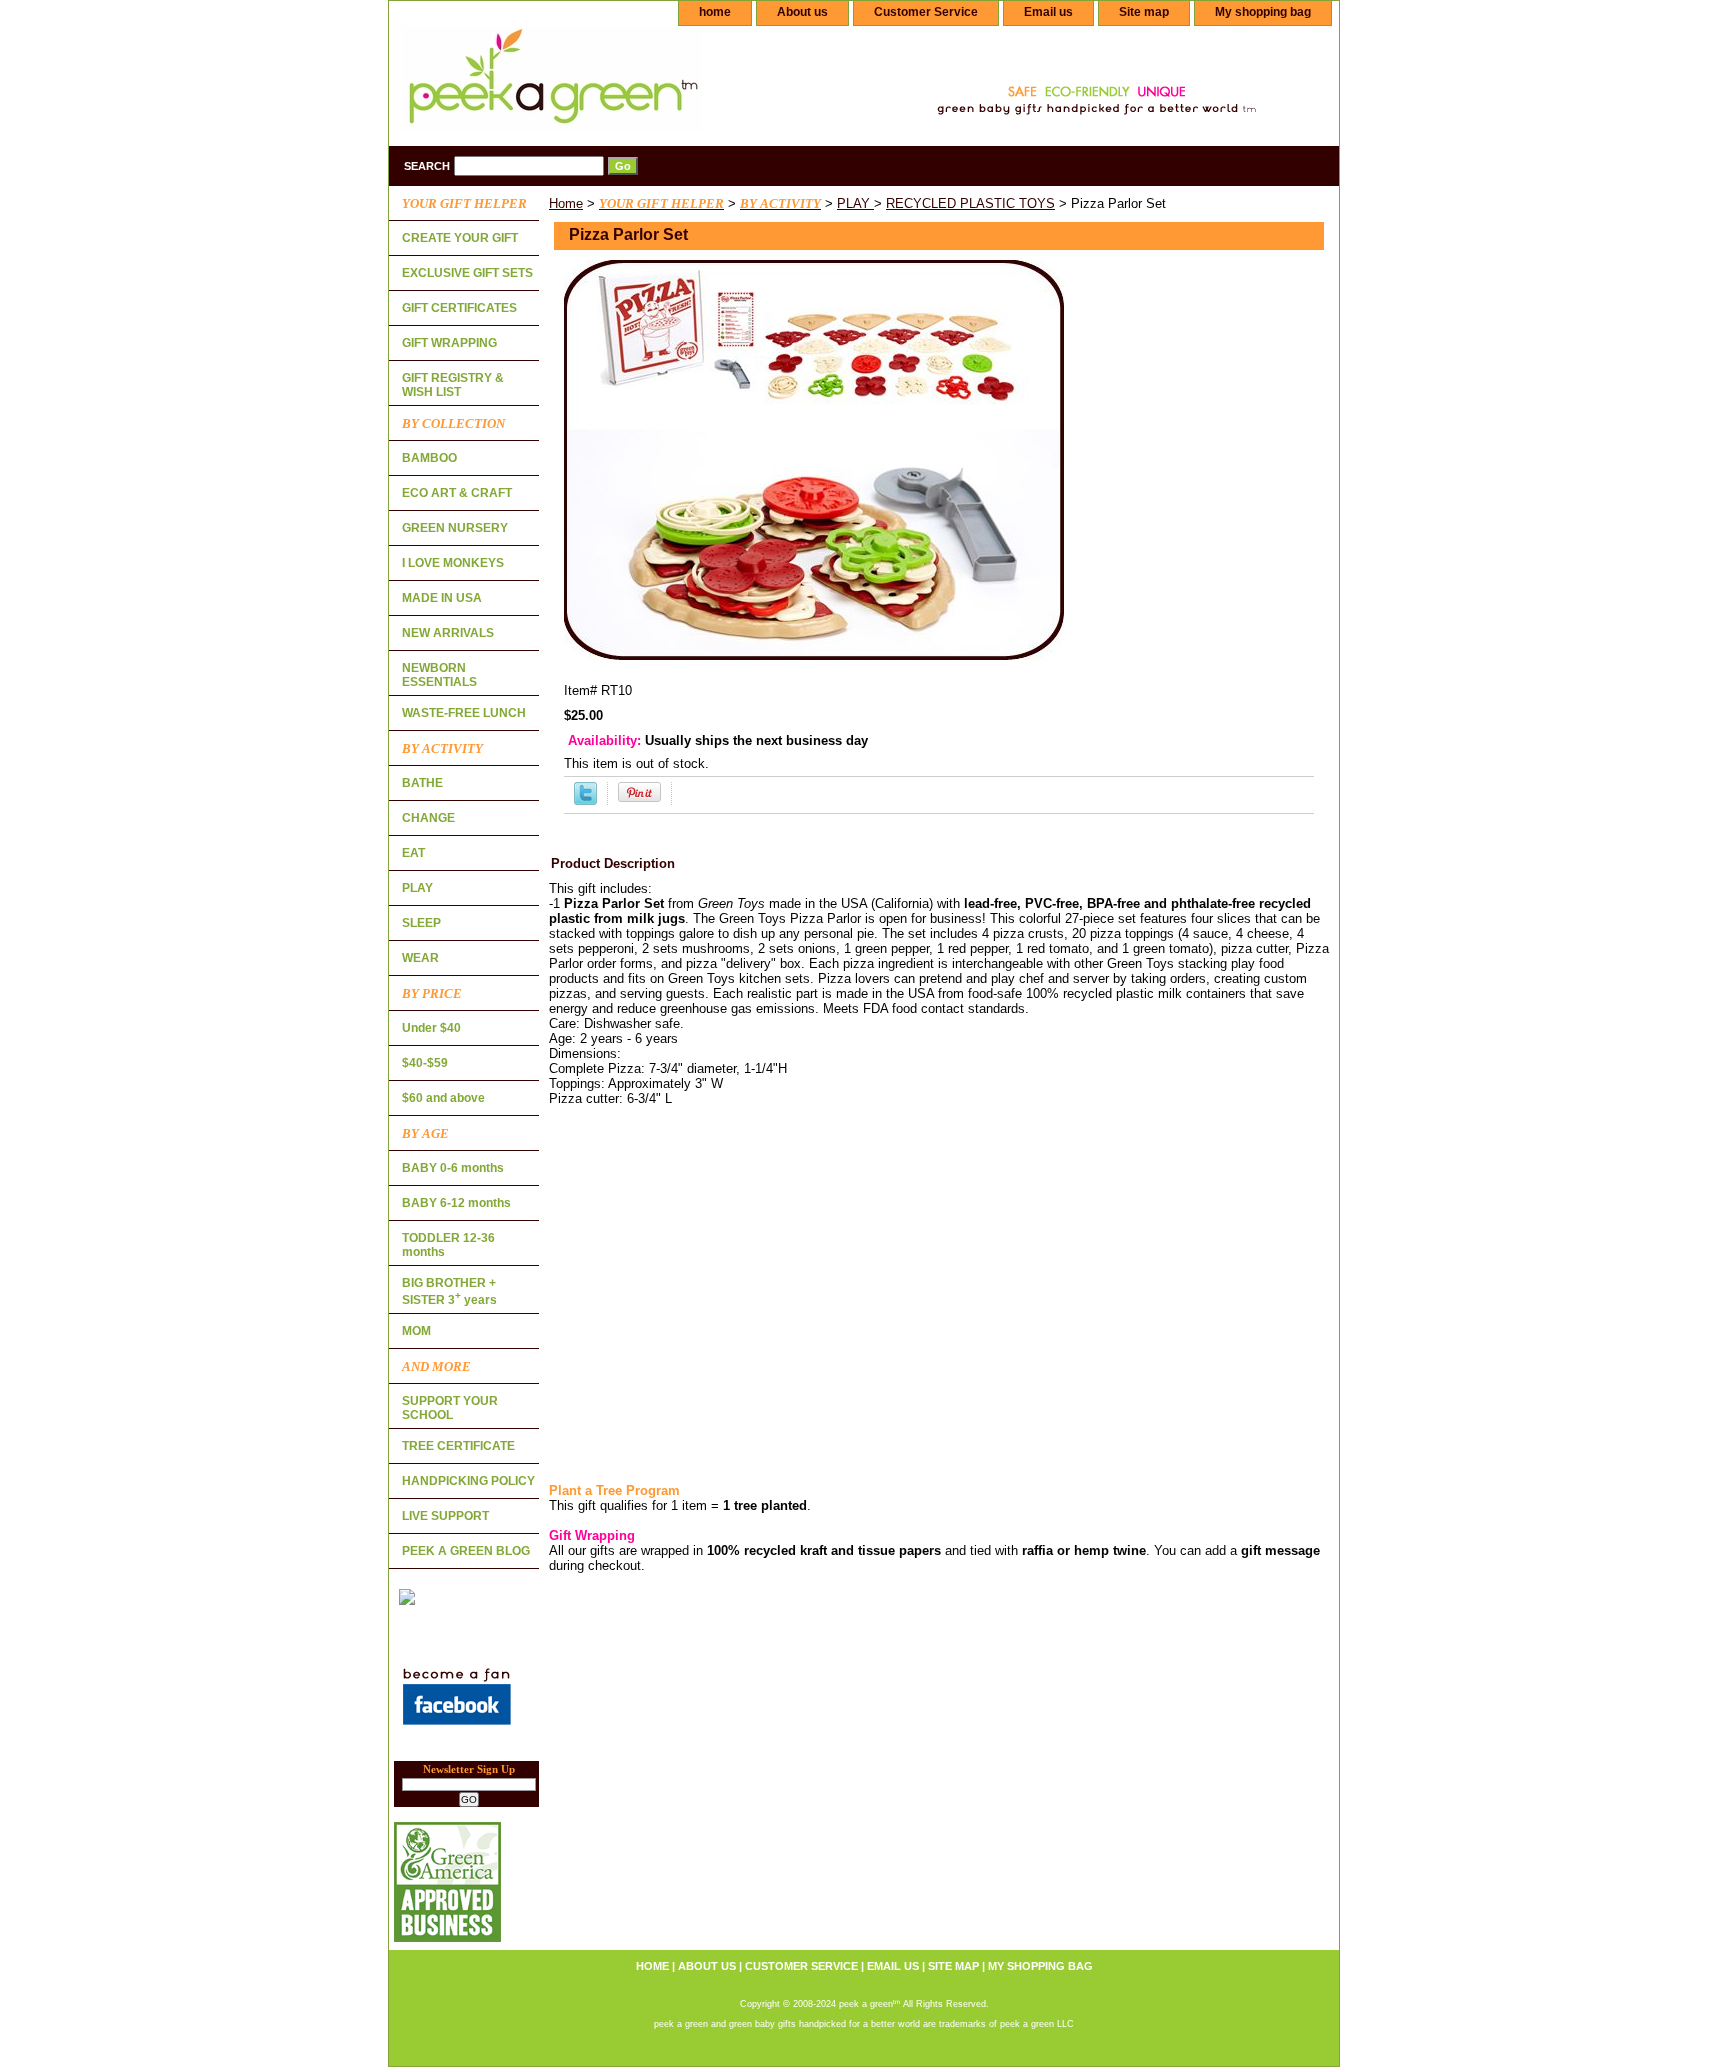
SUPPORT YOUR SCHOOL (450, 1408)
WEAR (420, 958)
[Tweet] (585, 800)
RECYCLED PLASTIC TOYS (970, 203)
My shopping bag (1263, 12)
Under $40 (431, 1028)
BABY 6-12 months (456, 1203)
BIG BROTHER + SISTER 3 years (449, 1291)
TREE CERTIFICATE (458, 1446)
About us (802, 12)
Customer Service (926, 12)
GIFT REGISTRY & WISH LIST (453, 385)
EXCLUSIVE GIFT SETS (467, 273)
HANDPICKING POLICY (468, 1481)
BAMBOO (429, 458)
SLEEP (421, 923)
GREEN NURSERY (455, 528)
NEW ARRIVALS (448, 633)
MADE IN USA (442, 598)
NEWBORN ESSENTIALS (439, 675)
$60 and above (443, 1098)
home (715, 12)
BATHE (422, 783)
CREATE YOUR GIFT (460, 238)
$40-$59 (425, 1063)
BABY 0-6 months (453, 1168)
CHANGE (428, 818)
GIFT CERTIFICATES (459, 308)
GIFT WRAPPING (449, 343)
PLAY (855, 203)
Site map (1144, 12)
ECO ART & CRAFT (457, 493)
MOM (416, 1331)
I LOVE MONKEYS (453, 563)
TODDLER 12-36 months (448, 1245)
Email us (1048, 12)
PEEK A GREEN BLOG (466, 1551)
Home (566, 203)
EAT (413, 853)
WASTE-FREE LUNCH (464, 713)
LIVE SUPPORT (445, 1516)
